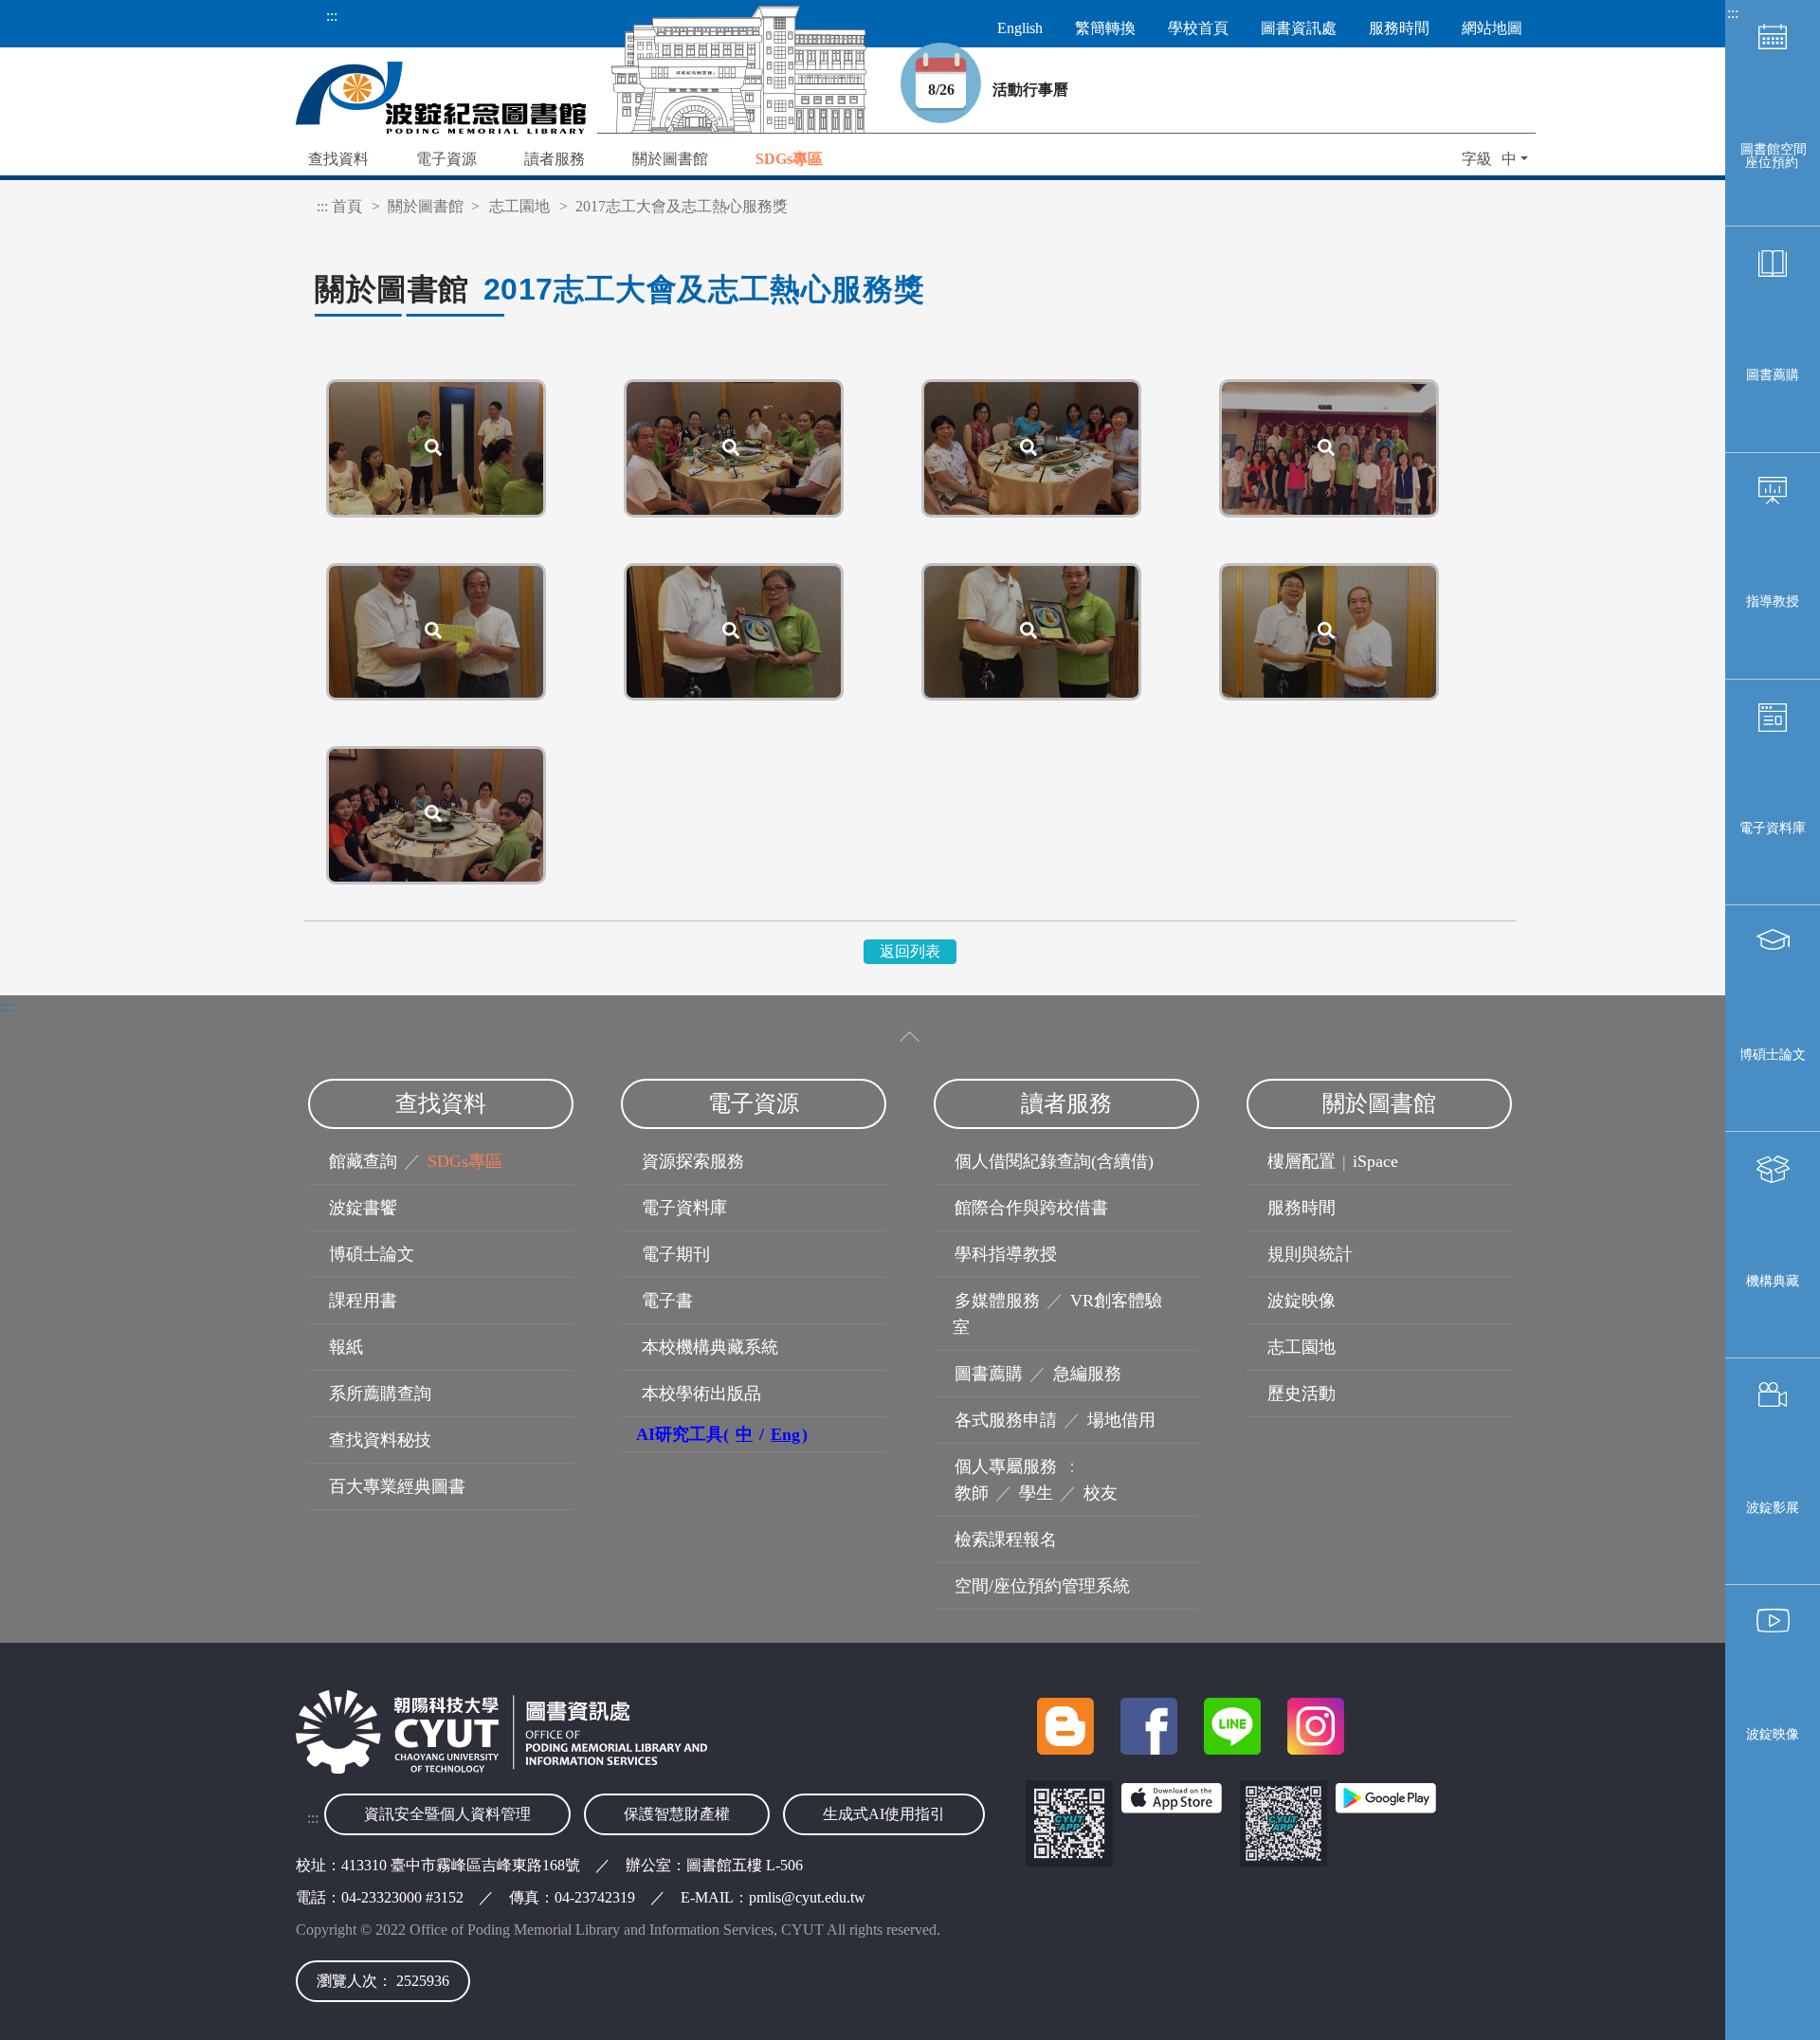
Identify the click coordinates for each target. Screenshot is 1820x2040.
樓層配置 (1301, 1161)
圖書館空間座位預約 (1774, 156)
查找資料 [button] (338, 159)
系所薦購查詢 (380, 1393)
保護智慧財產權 (677, 1814)
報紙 (346, 1347)
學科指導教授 (1006, 1254)
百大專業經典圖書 (397, 1486)
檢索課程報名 (1006, 1539)
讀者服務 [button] (555, 159)
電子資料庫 (1773, 828)
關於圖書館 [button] (670, 159)
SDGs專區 (465, 1161)
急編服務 (1087, 1374)
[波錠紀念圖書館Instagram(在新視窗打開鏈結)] (1320, 1749)
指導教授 (1773, 601)
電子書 (667, 1301)
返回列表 (910, 951)
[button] (789, 161)
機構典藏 (1773, 1281)
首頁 (347, 206)
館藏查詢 (363, 1161)
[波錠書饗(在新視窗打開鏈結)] (1072, 1749)
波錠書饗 (363, 1208)
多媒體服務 (997, 1301)
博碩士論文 (1773, 1055)
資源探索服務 (693, 1161)
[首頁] (441, 96)
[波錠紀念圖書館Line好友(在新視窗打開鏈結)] (1239, 1749)
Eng (785, 1434)
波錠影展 (1773, 1508)
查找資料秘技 (380, 1440)
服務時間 (1301, 1208)
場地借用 (1121, 1420)
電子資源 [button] (446, 159)
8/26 (955, 90)
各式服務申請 (1006, 1420)
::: (332, 16)
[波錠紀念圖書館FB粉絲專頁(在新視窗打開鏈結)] (1156, 1749)
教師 (972, 1493)
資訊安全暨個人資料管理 (447, 1814)
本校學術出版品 (701, 1393)
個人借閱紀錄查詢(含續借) (1054, 1161)
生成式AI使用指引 (884, 1814)
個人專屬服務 (1006, 1466)
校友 (1101, 1493)
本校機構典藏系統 (710, 1347)
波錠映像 (1773, 1734)
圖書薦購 (1773, 375)
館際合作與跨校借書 (1031, 1208)
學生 (1036, 1493)
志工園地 (519, 206)
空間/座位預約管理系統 (1042, 1586)
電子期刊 (676, 1254)
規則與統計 (1310, 1254)
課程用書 (363, 1301)
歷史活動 (1301, 1393)
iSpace (1375, 1161)
